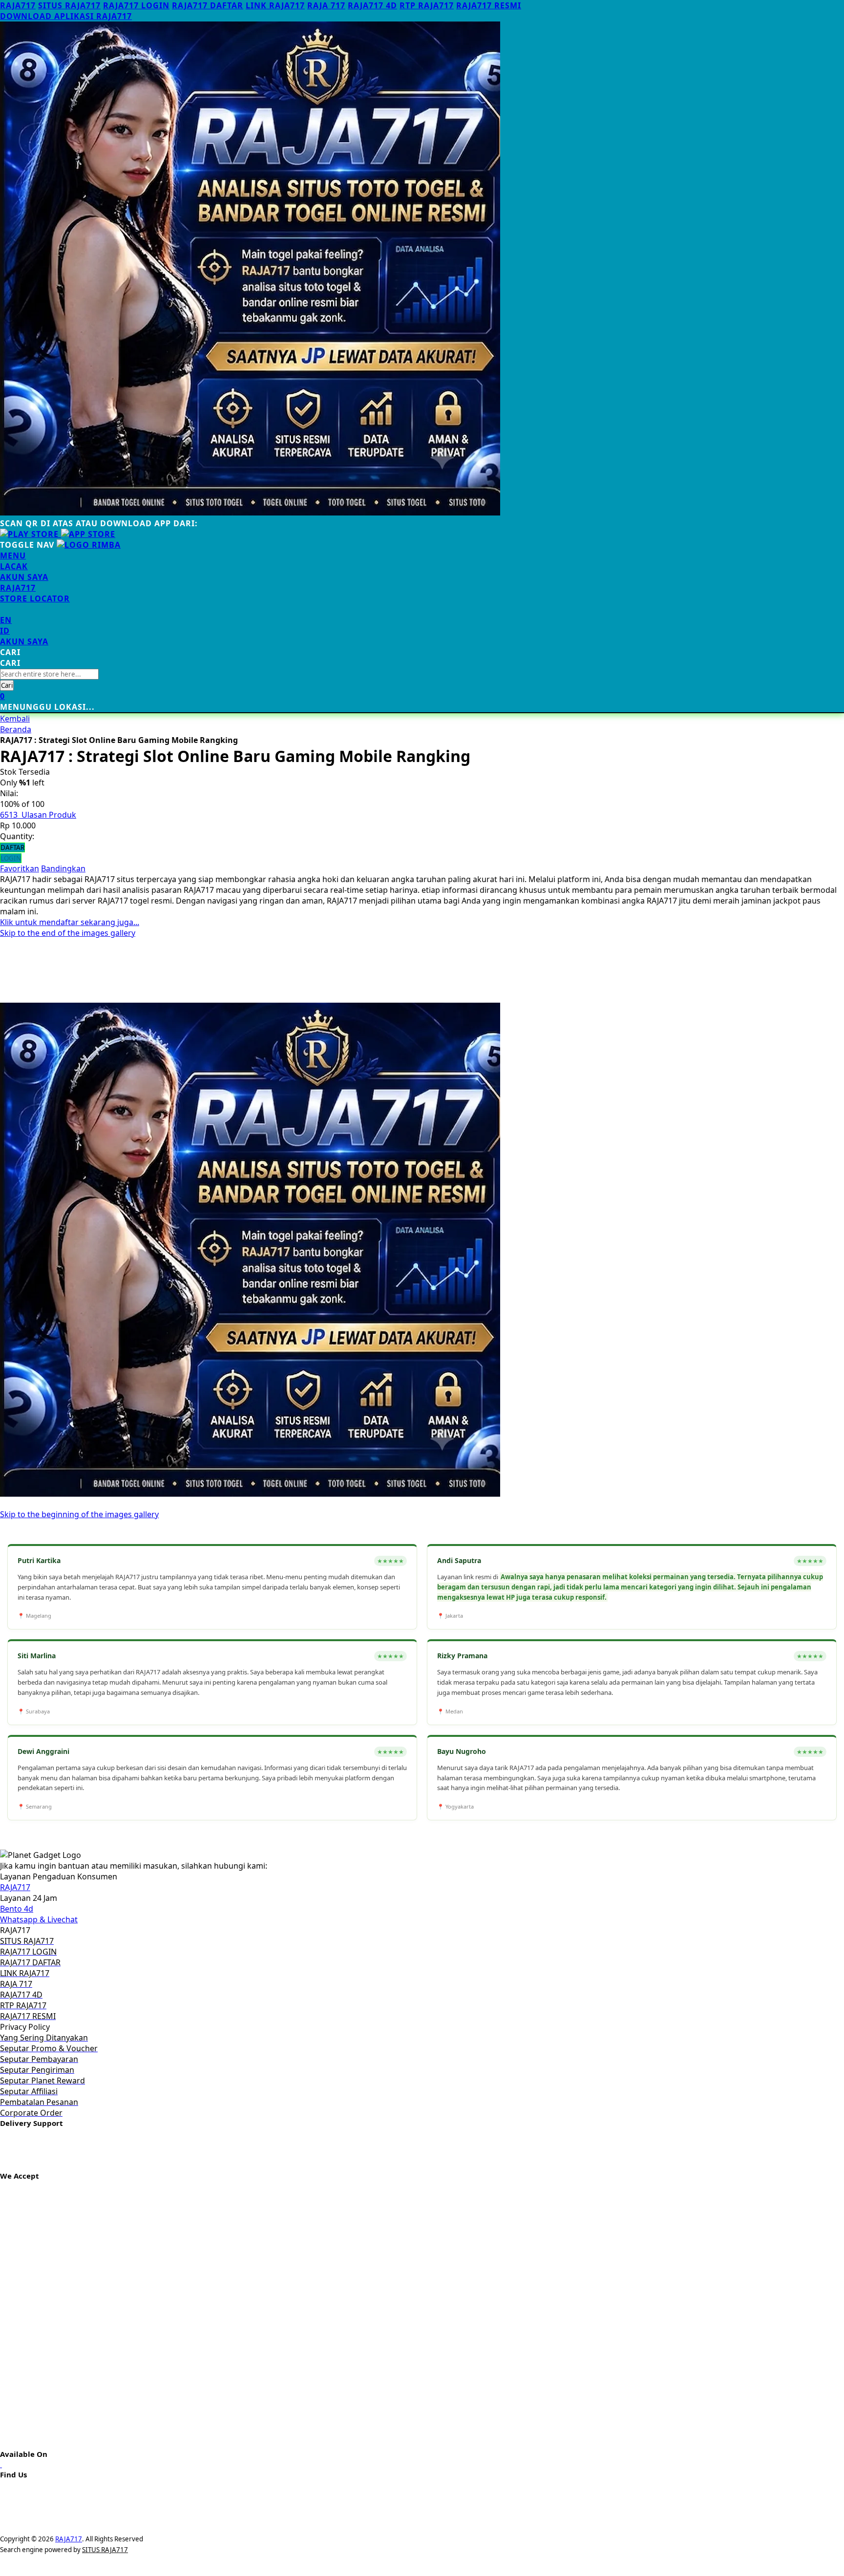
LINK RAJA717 (275, 5)
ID (5, 631)
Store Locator (35, 598)
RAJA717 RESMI (489, 5)
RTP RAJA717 (427, 5)
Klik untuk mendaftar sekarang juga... (70, 922)
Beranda (16, 729)
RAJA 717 (326, 5)
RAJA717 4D (372, 5)
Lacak (14, 566)
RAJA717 (18, 5)
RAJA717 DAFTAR (208, 5)
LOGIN (11, 858)
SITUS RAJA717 (69, 5)
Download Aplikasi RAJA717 (66, 16)
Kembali (15, 719)
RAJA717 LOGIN (136, 5)
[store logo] (89, 545)
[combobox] (49, 674)
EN (6, 620)
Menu (13, 556)
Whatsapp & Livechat (39, 1919)
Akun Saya (24, 577)
